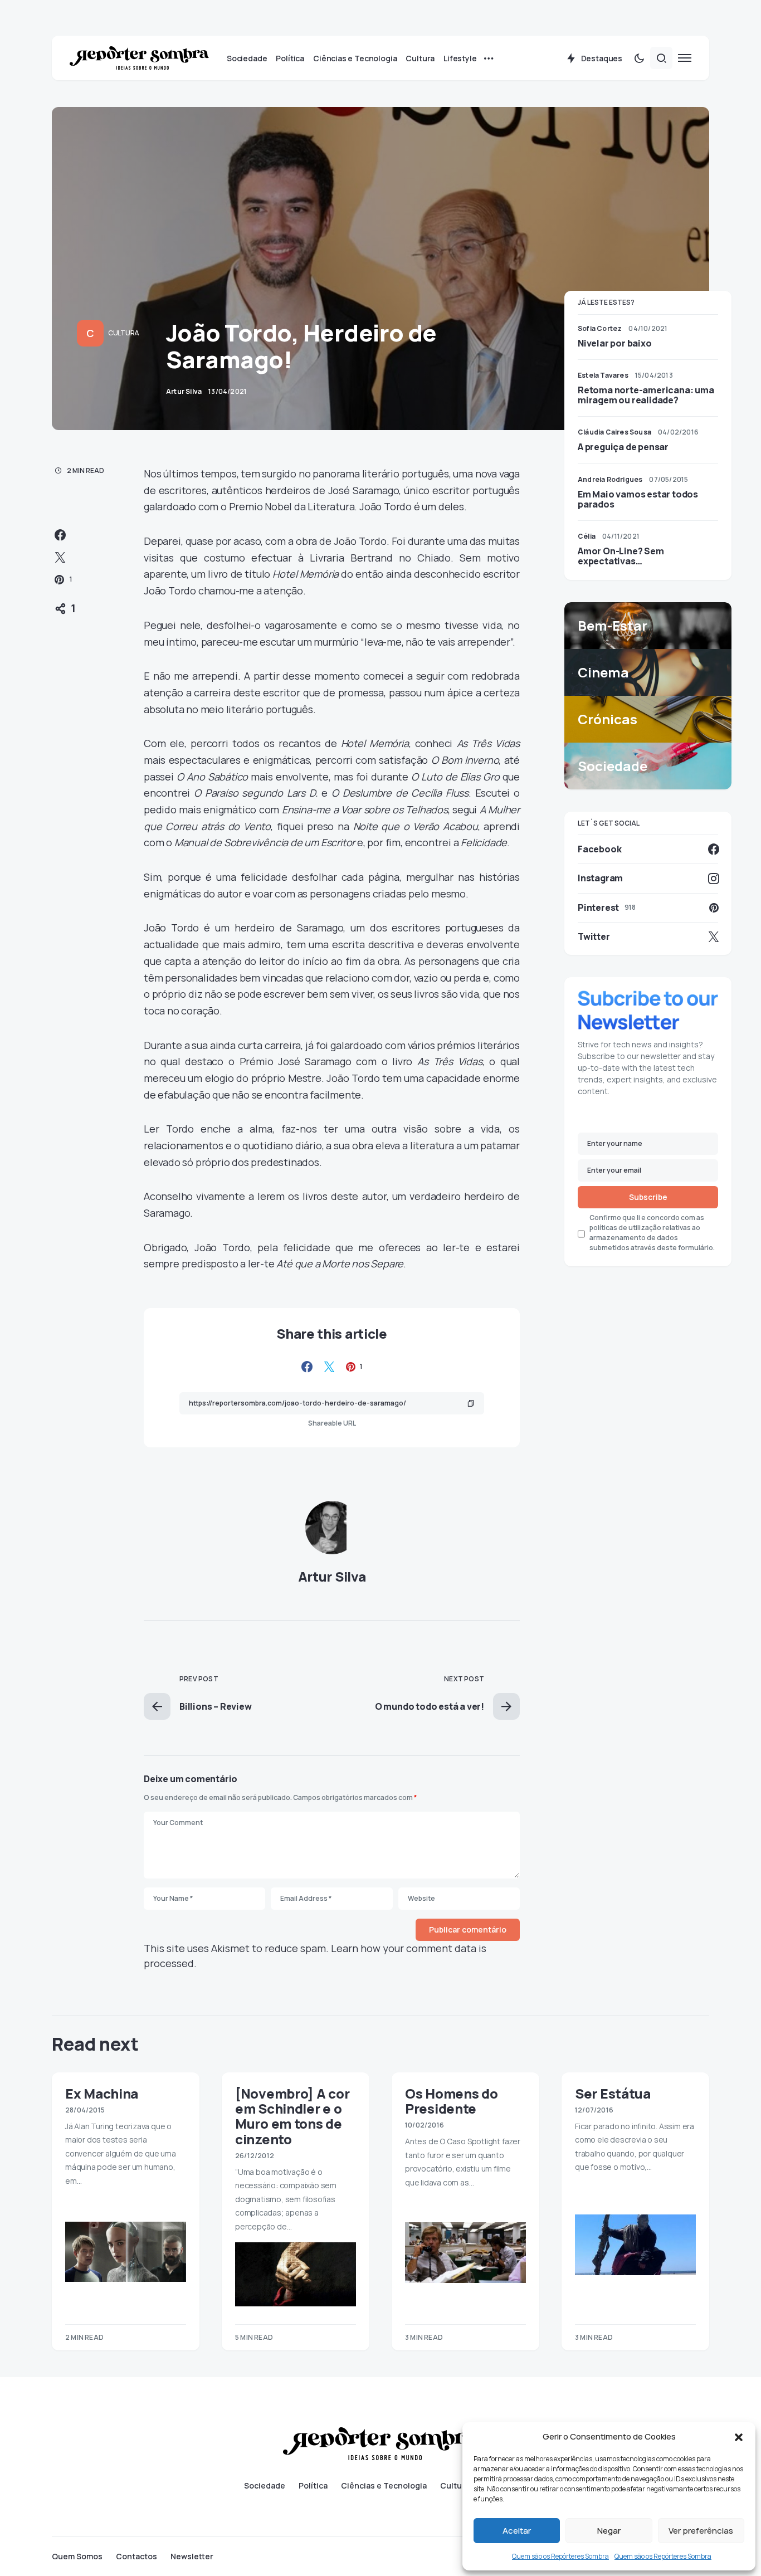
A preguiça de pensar (623, 447)
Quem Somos (77, 2557)
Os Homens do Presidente (451, 2101)
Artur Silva (332, 1576)
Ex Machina (102, 2093)
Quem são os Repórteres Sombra (560, 2556)
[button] (739, 2437)
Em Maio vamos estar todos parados (638, 499)
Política (313, 2486)
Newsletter (192, 2557)
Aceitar (517, 2531)
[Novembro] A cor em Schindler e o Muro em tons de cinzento (292, 2116)
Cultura (124, 333)
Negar (609, 2531)
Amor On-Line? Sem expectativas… (621, 556)
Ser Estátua (613, 2093)
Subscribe (648, 1197)
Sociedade (265, 2486)
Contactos (136, 2557)
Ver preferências (701, 2531)
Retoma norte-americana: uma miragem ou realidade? (646, 395)
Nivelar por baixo (615, 343)
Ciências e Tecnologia (384, 2486)
